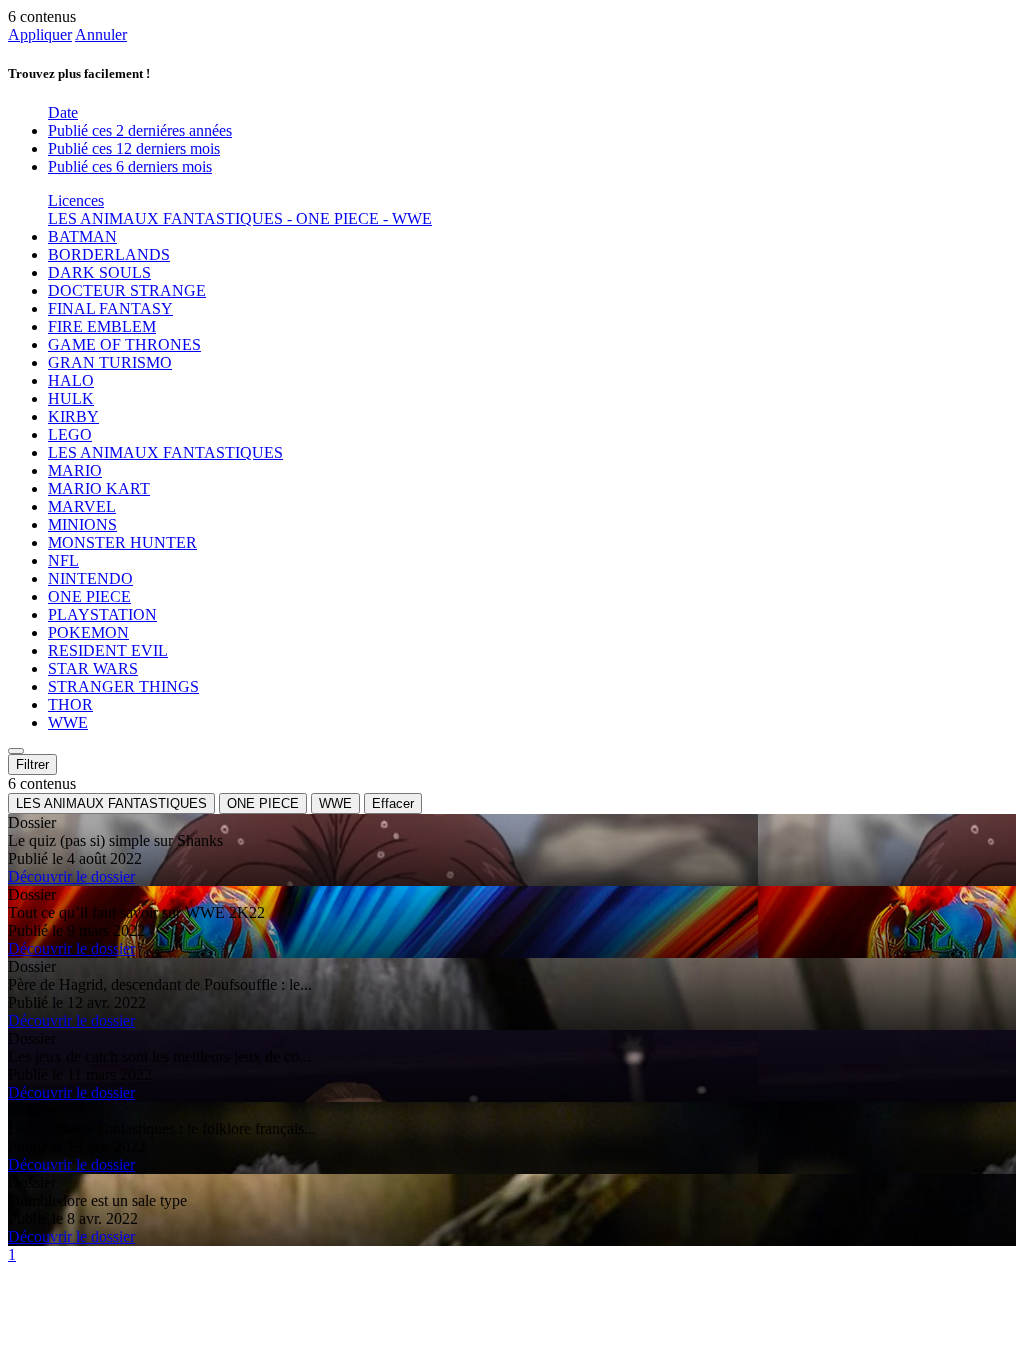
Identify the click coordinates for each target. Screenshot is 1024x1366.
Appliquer (40, 34)
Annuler (101, 34)
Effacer (393, 803)
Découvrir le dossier (71, 876)
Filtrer (32, 764)
